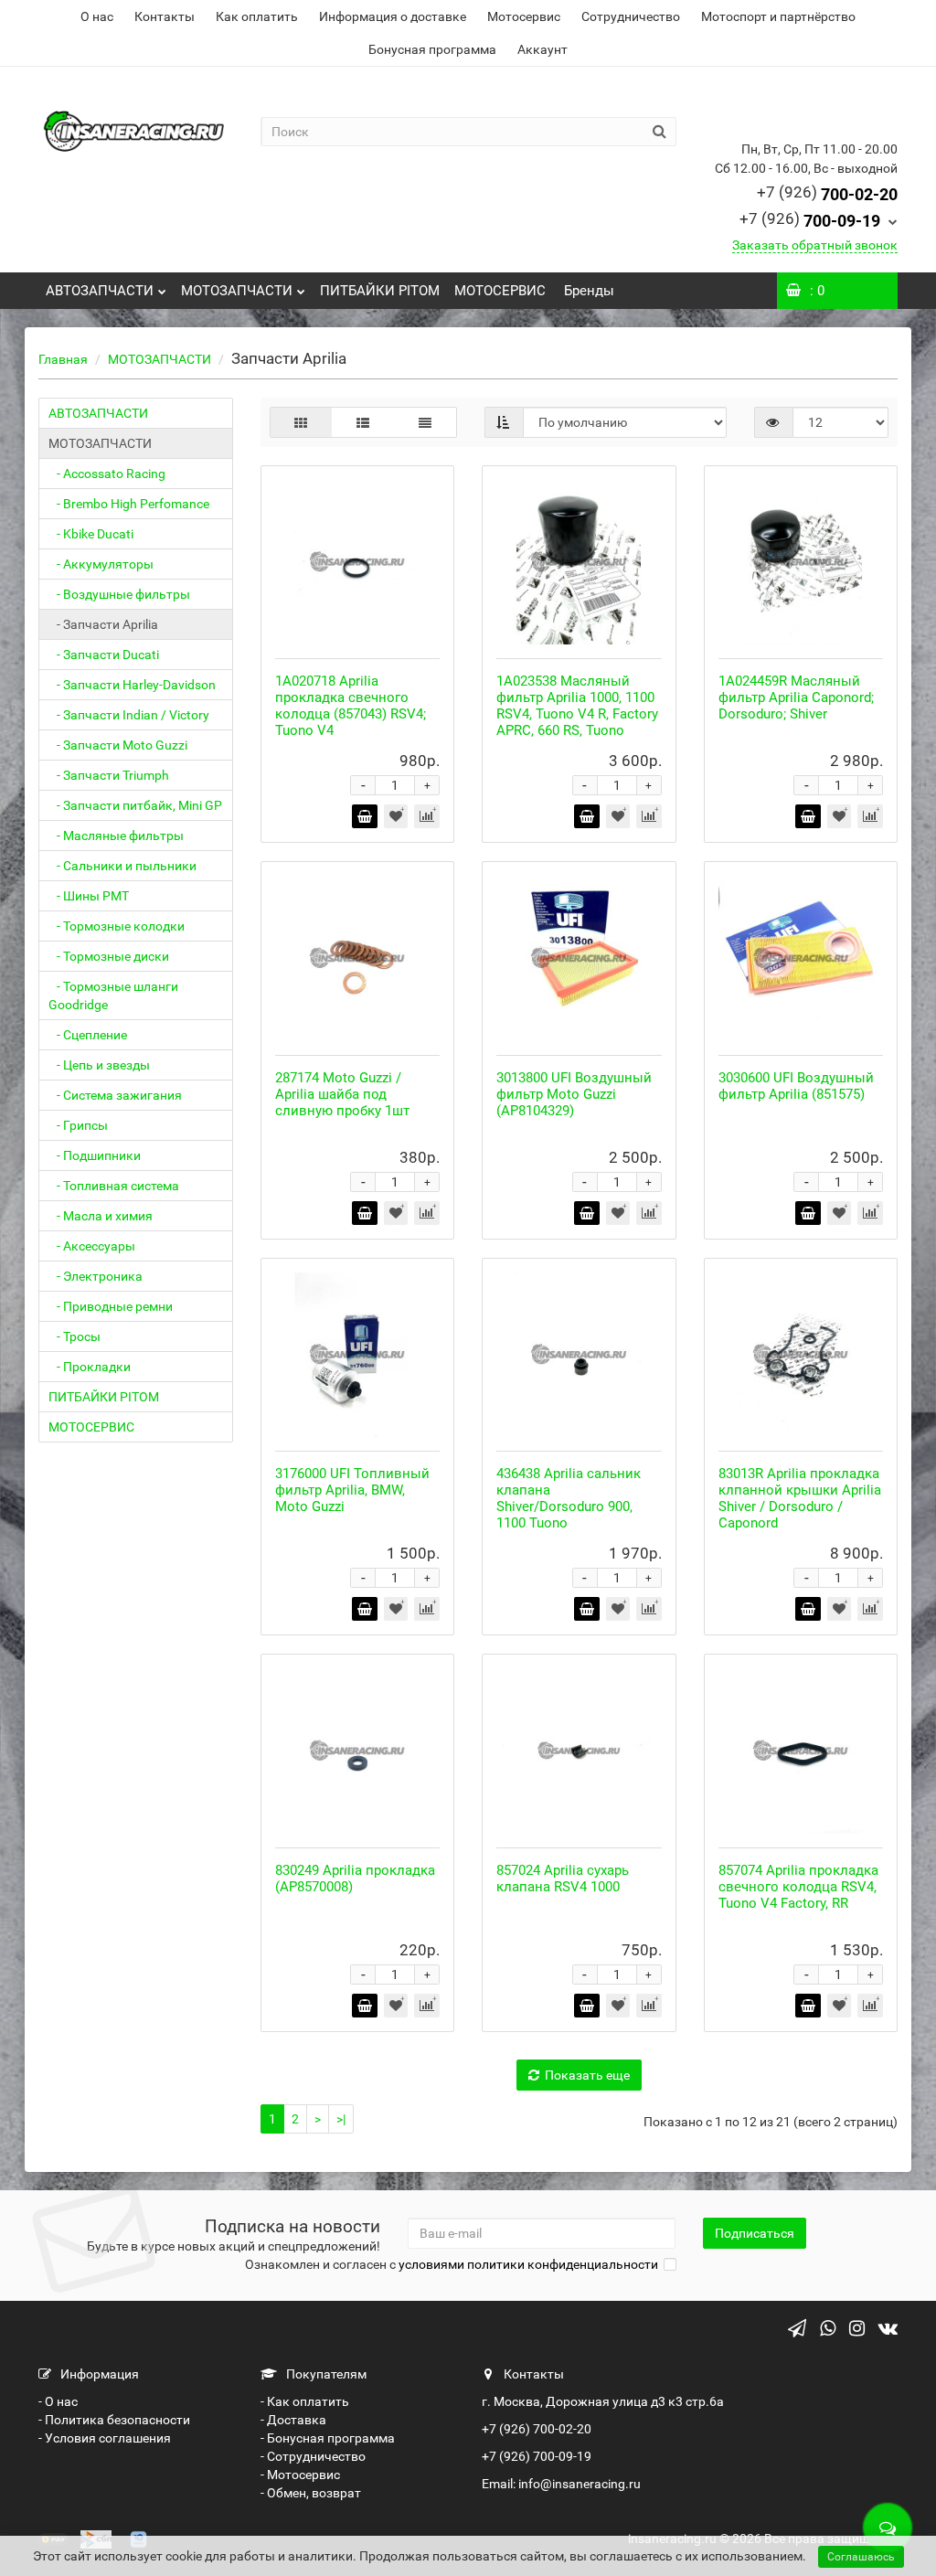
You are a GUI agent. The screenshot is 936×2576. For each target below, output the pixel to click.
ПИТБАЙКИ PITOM (380, 291)
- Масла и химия (101, 1216)
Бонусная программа (432, 49)
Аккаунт (542, 49)
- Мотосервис (300, 2475)
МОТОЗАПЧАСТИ (237, 291)
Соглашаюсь (861, 2557)
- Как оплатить (305, 2401)
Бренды (587, 291)
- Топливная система (114, 1186)
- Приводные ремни (111, 1306)
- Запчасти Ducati (104, 655)
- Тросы (74, 1336)
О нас (97, 16)
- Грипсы (78, 1125)
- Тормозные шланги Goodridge (113, 995)
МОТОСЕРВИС (500, 291)
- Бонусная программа (328, 2438)
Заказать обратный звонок (815, 245)
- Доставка (293, 2420)
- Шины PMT (89, 896)
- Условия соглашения (105, 2438)
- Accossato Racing (107, 474)
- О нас (58, 2401)
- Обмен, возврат (311, 2493)
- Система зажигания (115, 1095)
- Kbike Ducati (91, 534)
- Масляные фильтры (116, 836)
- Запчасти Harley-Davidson (132, 685)
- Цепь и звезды (99, 1065)
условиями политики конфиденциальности (528, 2264)
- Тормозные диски (109, 956)
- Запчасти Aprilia (103, 624)
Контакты (165, 16)
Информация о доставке (393, 16)
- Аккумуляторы (101, 564)
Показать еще (587, 2075)
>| (341, 2119)
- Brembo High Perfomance (129, 504)
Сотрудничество (631, 16)
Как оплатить (257, 16)
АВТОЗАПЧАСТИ (100, 291)
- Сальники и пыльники (122, 866)
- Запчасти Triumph (109, 775)
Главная (63, 359)
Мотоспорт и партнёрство (778, 16)
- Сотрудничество (313, 2456)
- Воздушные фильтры (119, 594)
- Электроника (96, 1276)
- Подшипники (95, 1155)
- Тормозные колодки (117, 926)
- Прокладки (90, 1367)
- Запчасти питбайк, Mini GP (135, 805)
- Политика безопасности (114, 2420)
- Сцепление (88, 1035)
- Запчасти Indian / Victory (129, 715)
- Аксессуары (92, 1246)
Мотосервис (524, 16)
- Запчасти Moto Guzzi (118, 745)
